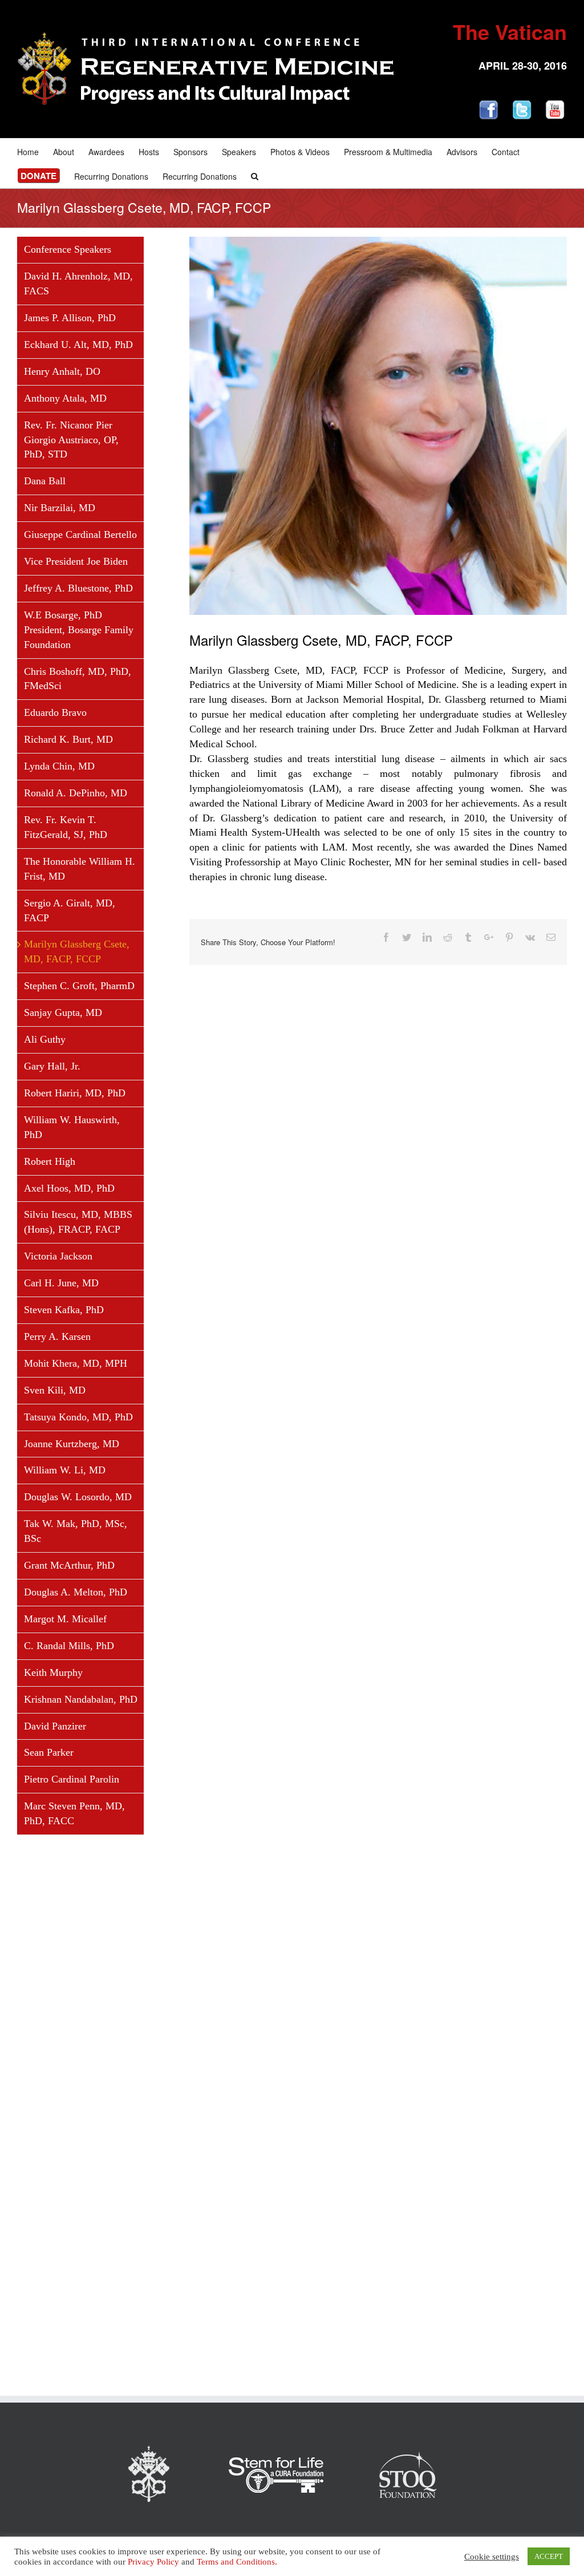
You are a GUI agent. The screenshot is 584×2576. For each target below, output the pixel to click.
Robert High (50, 1161)
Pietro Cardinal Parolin (72, 1779)
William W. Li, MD (65, 1470)
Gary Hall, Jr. (52, 1066)
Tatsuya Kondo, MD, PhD (78, 1417)
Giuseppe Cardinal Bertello (80, 534)
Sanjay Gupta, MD (63, 1012)
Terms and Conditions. (237, 2562)
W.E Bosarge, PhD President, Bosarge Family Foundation (79, 630)
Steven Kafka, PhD (64, 1310)
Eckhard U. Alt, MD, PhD (78, 345)
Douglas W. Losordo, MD (78, 1497)
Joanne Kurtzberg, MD (72, 1444)
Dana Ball (45, 481)
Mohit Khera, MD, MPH (76, 1363)
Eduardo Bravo (55, 712)
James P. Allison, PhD (70, 318)
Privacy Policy (153, 2562)
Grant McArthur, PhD (69, 1565)
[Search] (255, 175)
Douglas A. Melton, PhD (76, 1592)
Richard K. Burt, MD (68, 739)
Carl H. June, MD (61, 1283)
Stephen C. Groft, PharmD (79, 986)
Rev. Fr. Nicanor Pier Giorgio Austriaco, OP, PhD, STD (71, 440)
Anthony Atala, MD (65, 398)
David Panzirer (55, 1726)
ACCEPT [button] (549, 2556)
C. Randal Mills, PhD (69, 1646)
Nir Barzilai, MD (60, 508)
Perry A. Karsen (57, 1336)
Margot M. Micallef (65, 1619)
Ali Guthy (45, 1039)
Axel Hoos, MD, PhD (69, 1188)
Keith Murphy (53, 1672)
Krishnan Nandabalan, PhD (81, 1699)
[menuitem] (35, 151)
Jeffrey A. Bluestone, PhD (78, 588)
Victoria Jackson (58, 1256)
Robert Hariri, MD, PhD (75, 1093)
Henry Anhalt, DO (62, 371)
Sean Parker (49, 1752)
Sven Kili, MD (55, 1390)
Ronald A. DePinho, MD (76, 793)
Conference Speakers (68, 249)
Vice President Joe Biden (76, 561)
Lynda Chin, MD (59, 766)
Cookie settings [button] (492, 2557)
